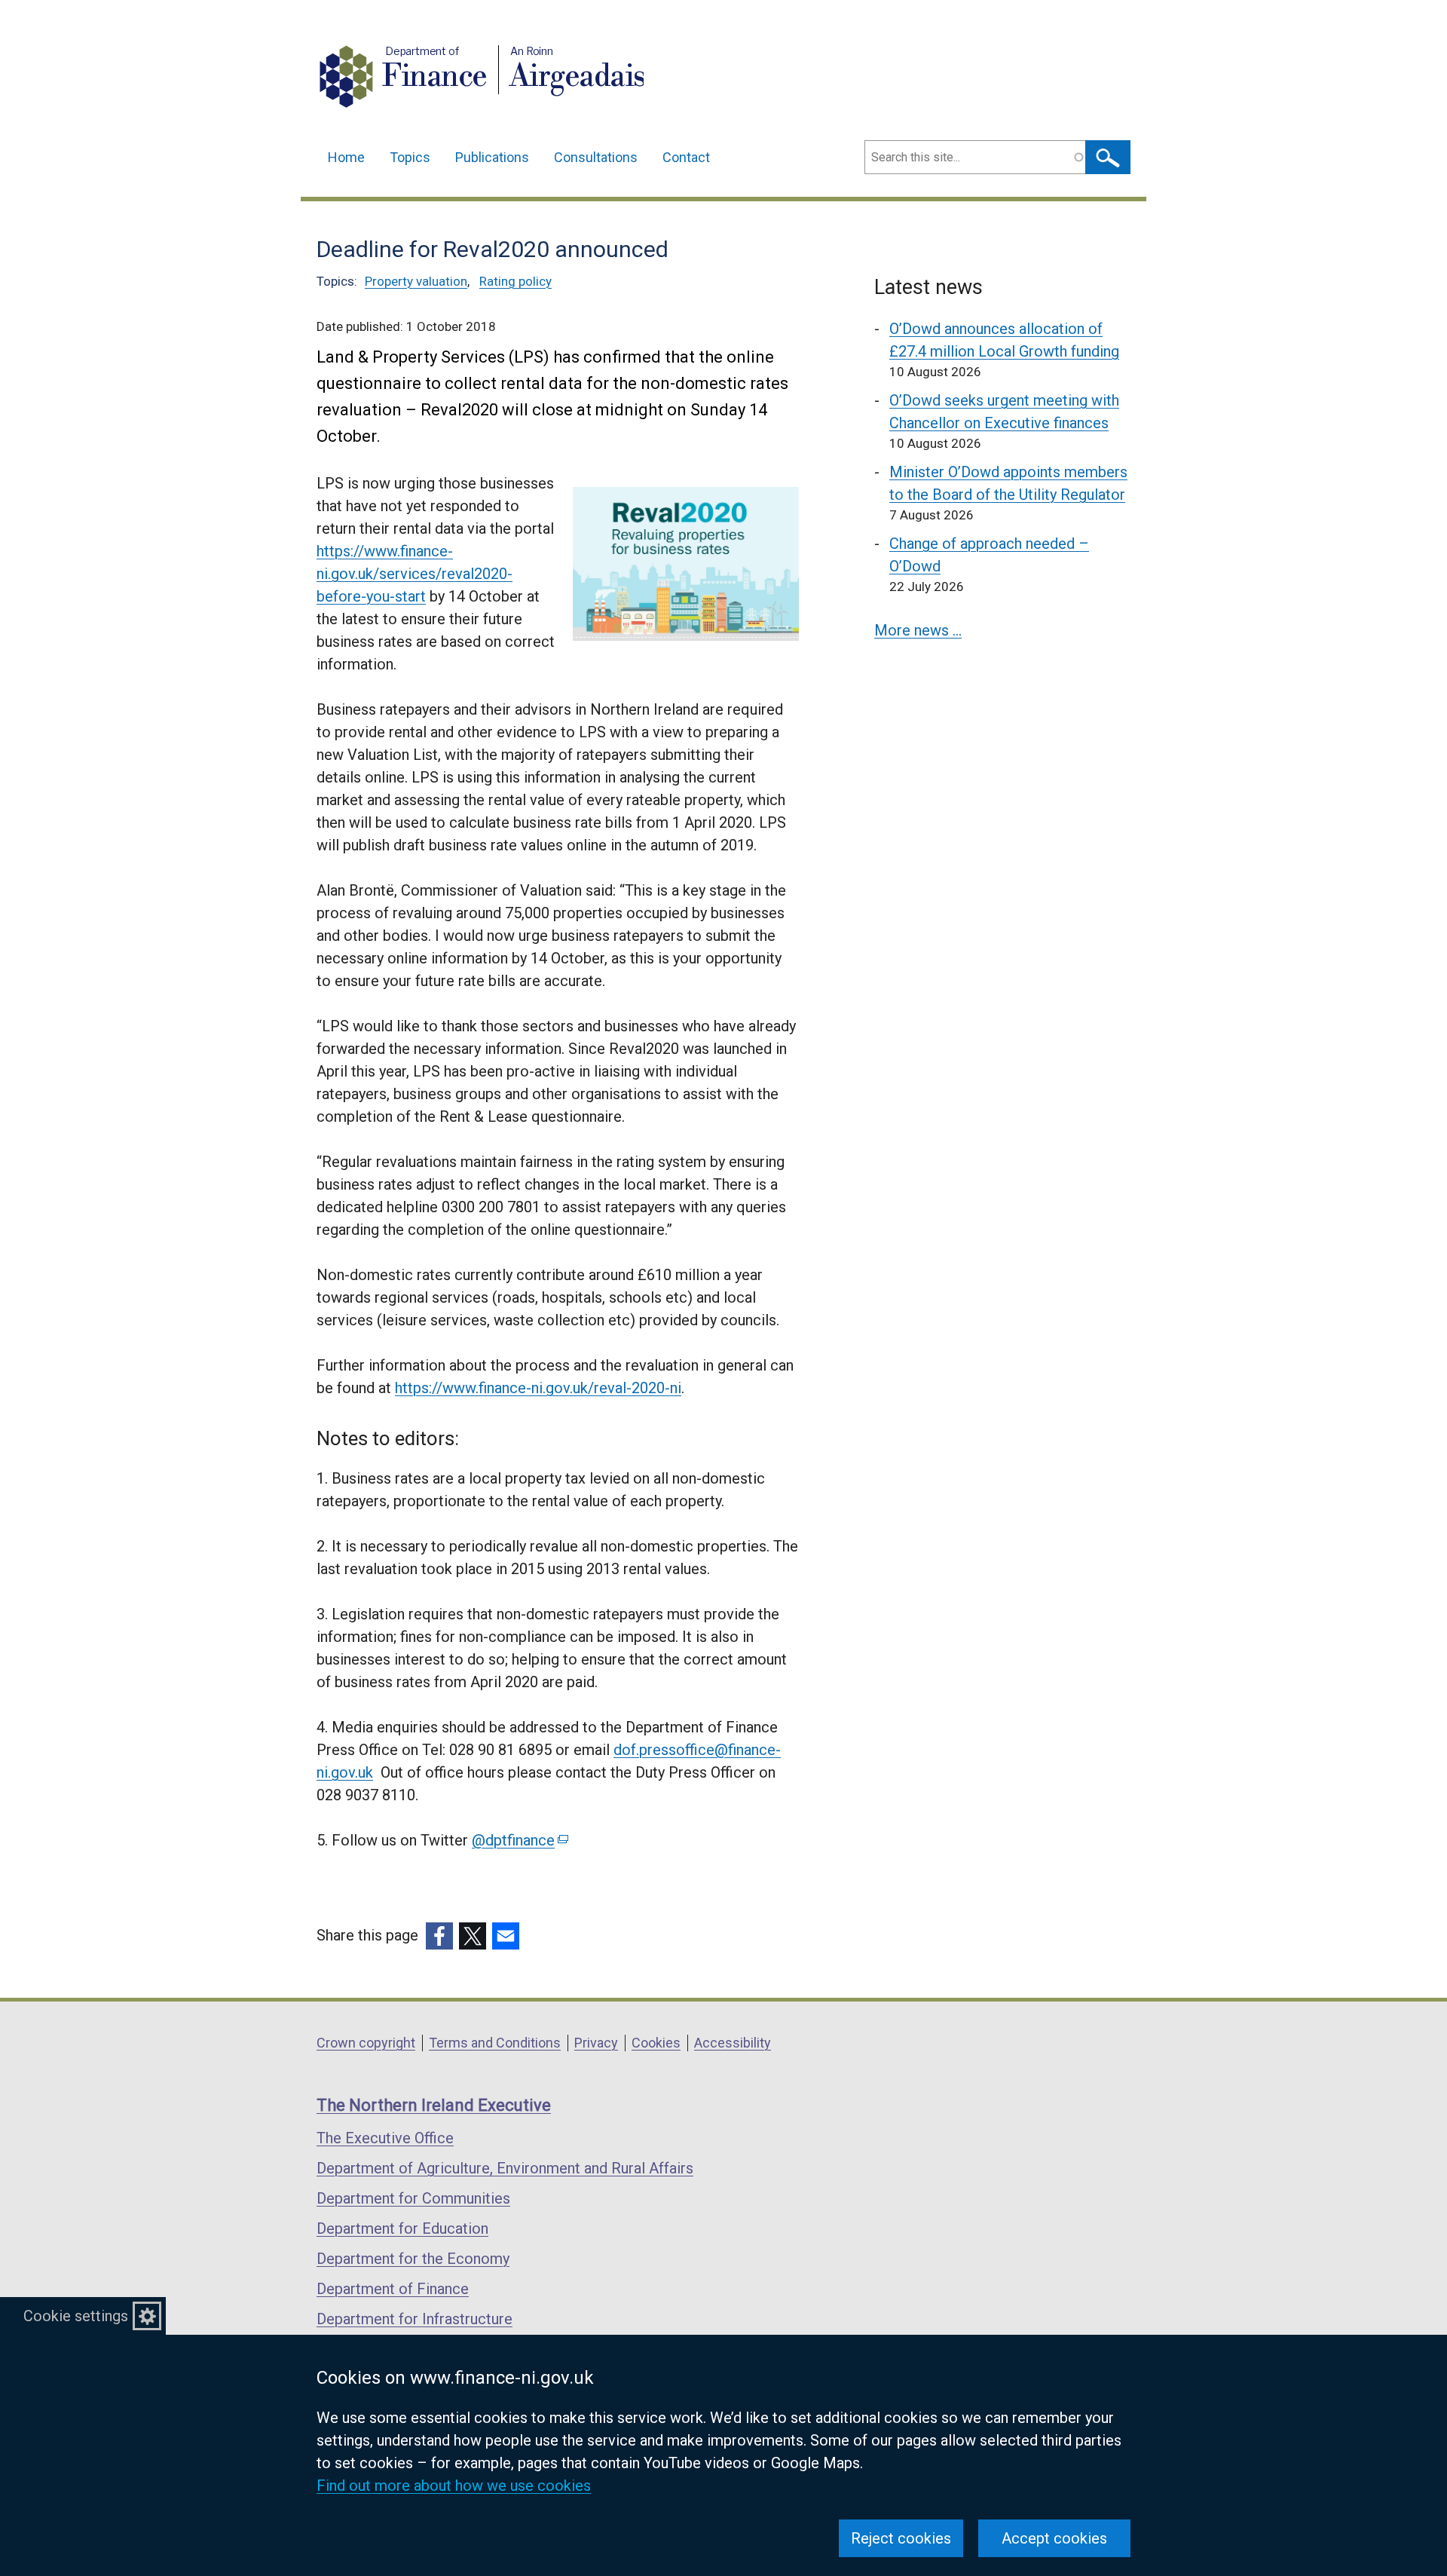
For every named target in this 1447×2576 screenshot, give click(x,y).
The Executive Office (385, 2138)
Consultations (596, 157)
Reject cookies (901, 2538)
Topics (410, 157)
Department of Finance (393, 2289)
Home (346, 157)
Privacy (596, 2043)
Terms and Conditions (495, 2043)
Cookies (656, 2043)
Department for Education (402, 2228)
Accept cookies (1054, 2538)
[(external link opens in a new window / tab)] (439, 1936)
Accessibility (733, 2043)
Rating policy (515, 281)
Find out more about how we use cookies (454, 2486)
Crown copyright (366, 2043)
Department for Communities (413, 2198)
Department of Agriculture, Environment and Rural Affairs (505, 2168)
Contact (686, 157)
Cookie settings (76, 2316)
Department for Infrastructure (415, 2319)
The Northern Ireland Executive (434, 2105)
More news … (918, 630)
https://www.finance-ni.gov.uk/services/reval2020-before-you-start (415, 574)
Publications (492, 157)
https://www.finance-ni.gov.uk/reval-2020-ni (538, 1388)
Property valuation (416, 281)
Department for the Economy (413, 2259)
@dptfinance (519, 1840)
